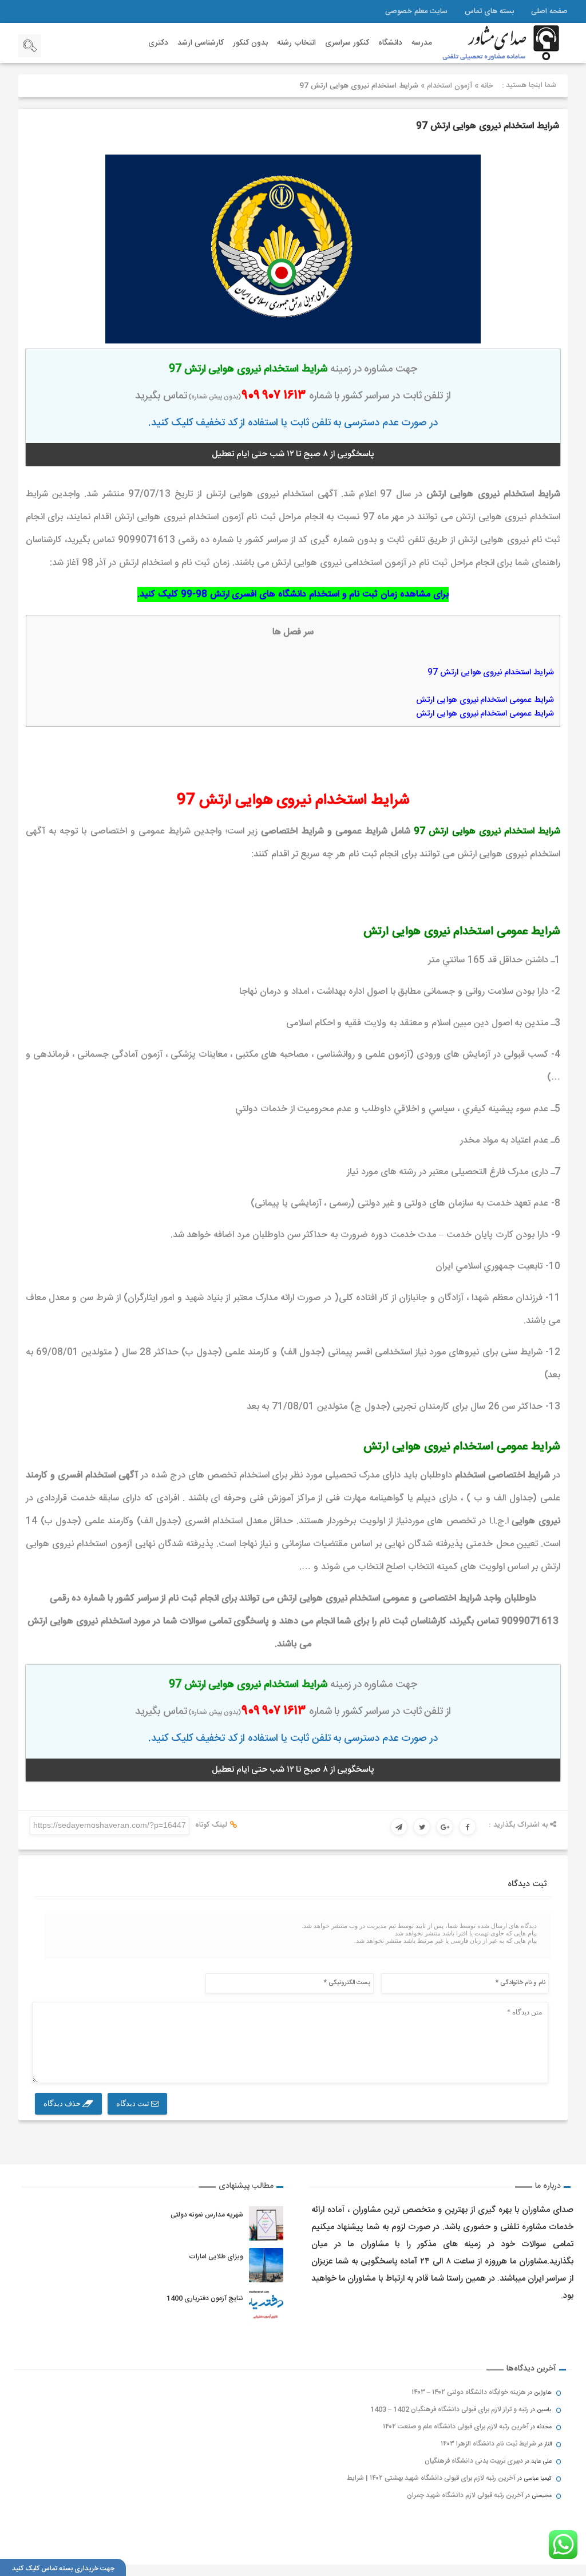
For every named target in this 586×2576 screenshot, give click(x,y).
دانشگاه (390, 43)
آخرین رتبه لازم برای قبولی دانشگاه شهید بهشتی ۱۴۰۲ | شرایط (431, 2478)
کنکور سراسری (347, 43)
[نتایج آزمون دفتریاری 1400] (266, 2307)
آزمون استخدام (450, 86)
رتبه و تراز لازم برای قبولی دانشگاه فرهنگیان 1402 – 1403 (450, 2409)
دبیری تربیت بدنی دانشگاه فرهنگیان (474, 2461)
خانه (487, 86)
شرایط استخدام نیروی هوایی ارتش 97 (488, 126)
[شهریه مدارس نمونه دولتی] (266, 2223)
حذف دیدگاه (63, 2103)
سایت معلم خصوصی (416, 11)
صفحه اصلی (549, 11)
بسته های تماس (489, 11)
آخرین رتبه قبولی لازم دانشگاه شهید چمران (465, 2495)
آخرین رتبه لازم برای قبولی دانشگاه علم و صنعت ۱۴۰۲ (456, 2427)
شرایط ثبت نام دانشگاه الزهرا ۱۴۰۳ (488, 2444)
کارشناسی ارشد (201, 43)
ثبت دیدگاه (134, 2103)
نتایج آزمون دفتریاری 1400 (205, 2298)
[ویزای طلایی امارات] (266, 2265)
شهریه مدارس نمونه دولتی (207, 2215)
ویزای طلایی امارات (216, 2257)
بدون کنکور (250, 43)
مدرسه (422, 43)
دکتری (158, 43)
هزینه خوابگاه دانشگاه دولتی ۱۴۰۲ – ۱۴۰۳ (469, 2392)
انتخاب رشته (296, 43)
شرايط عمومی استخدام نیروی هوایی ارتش (485, 700)
